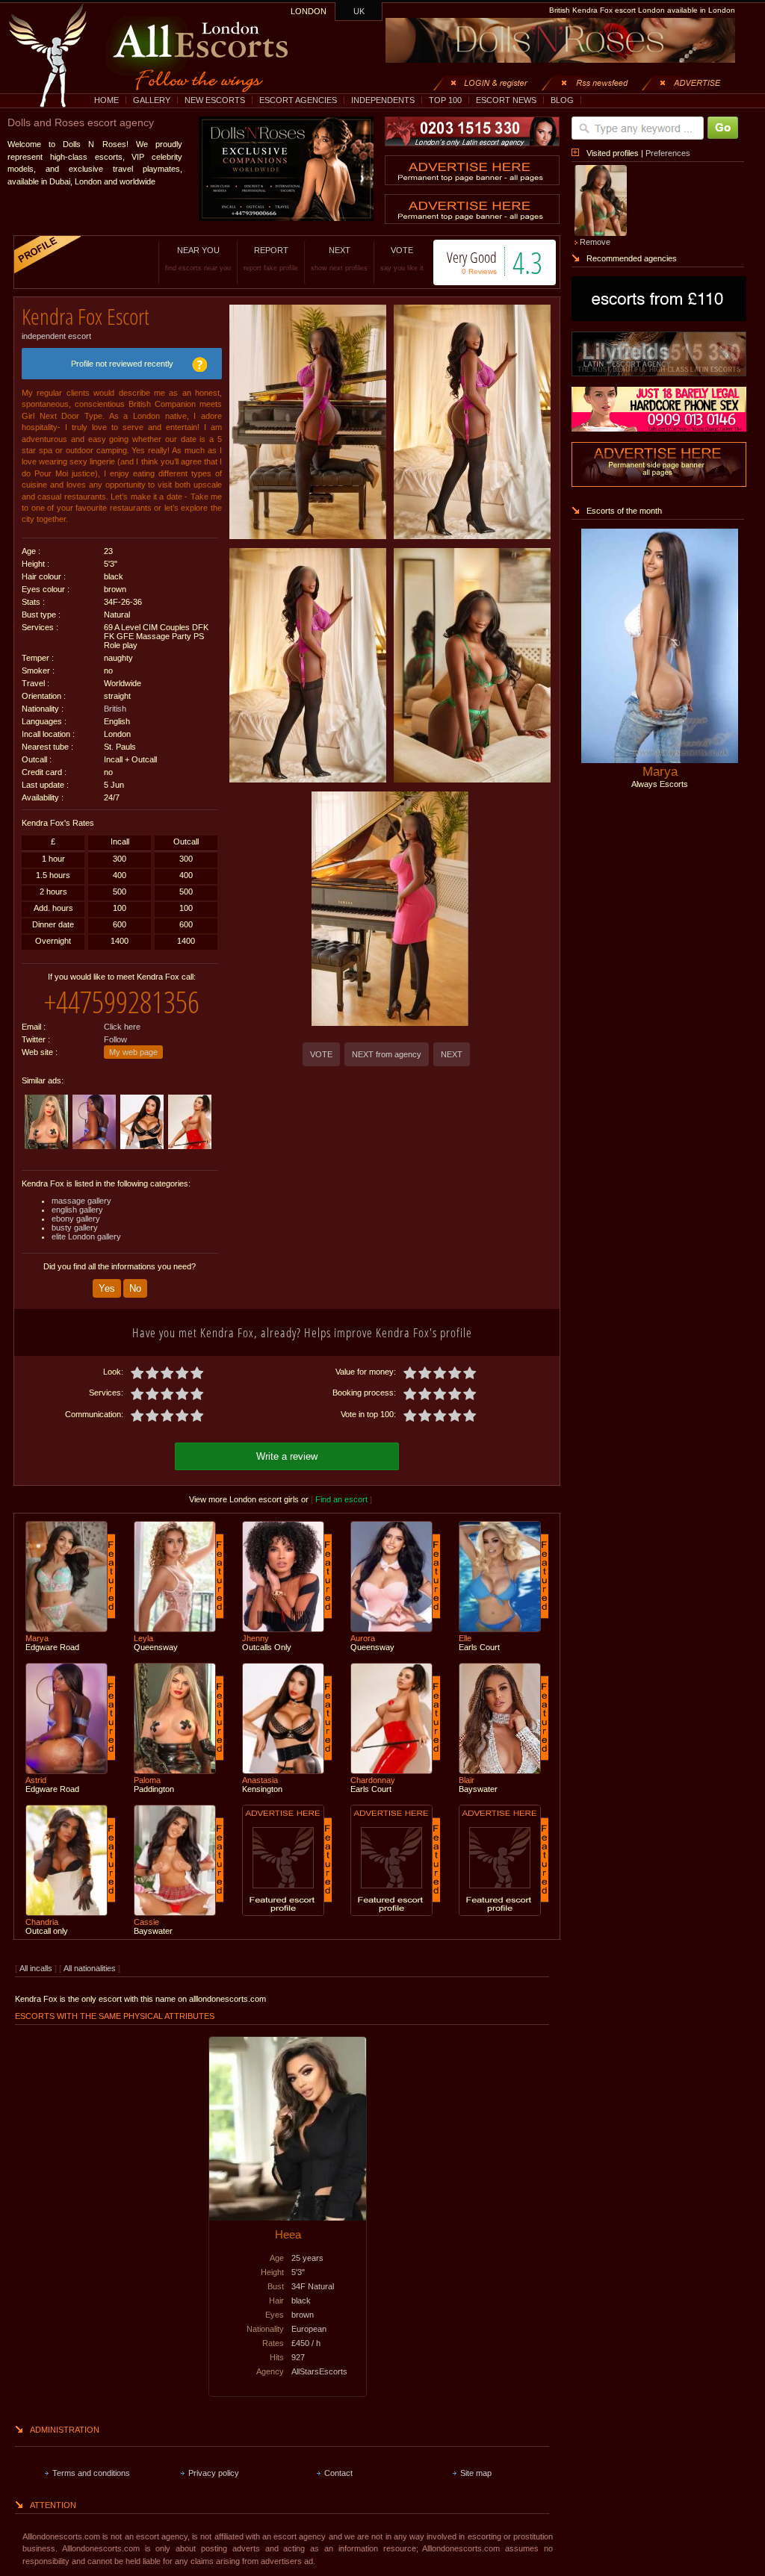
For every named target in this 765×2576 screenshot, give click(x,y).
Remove (595, 242)
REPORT (271, 259)
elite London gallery (86, 1236)
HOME (106, 100)
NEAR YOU (198, 259)
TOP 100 (445, 100)
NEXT (339, 259)
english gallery (77, 1210)
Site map (476, 2473)
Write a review (287, 1456)
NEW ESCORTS (215, 100)
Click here (122, 1027)
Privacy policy (214, 2473)
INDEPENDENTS (383, 100)
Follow (115, 1039)
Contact (338, 2473)
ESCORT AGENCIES (298, 100)
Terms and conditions (91, 2473)
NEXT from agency (387, 1054)
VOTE (402, 259)
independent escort (56, 336)
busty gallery (75, 1228)
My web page (133, 1052)
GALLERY (152, 100)
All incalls (37, 1968)
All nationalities (90, 1968)
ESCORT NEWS (506, 100)
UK (359, 11)
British (115, 709)
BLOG (562, 100)
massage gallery (81, 1201)
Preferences (668, 153)
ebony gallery (76, 1219)
